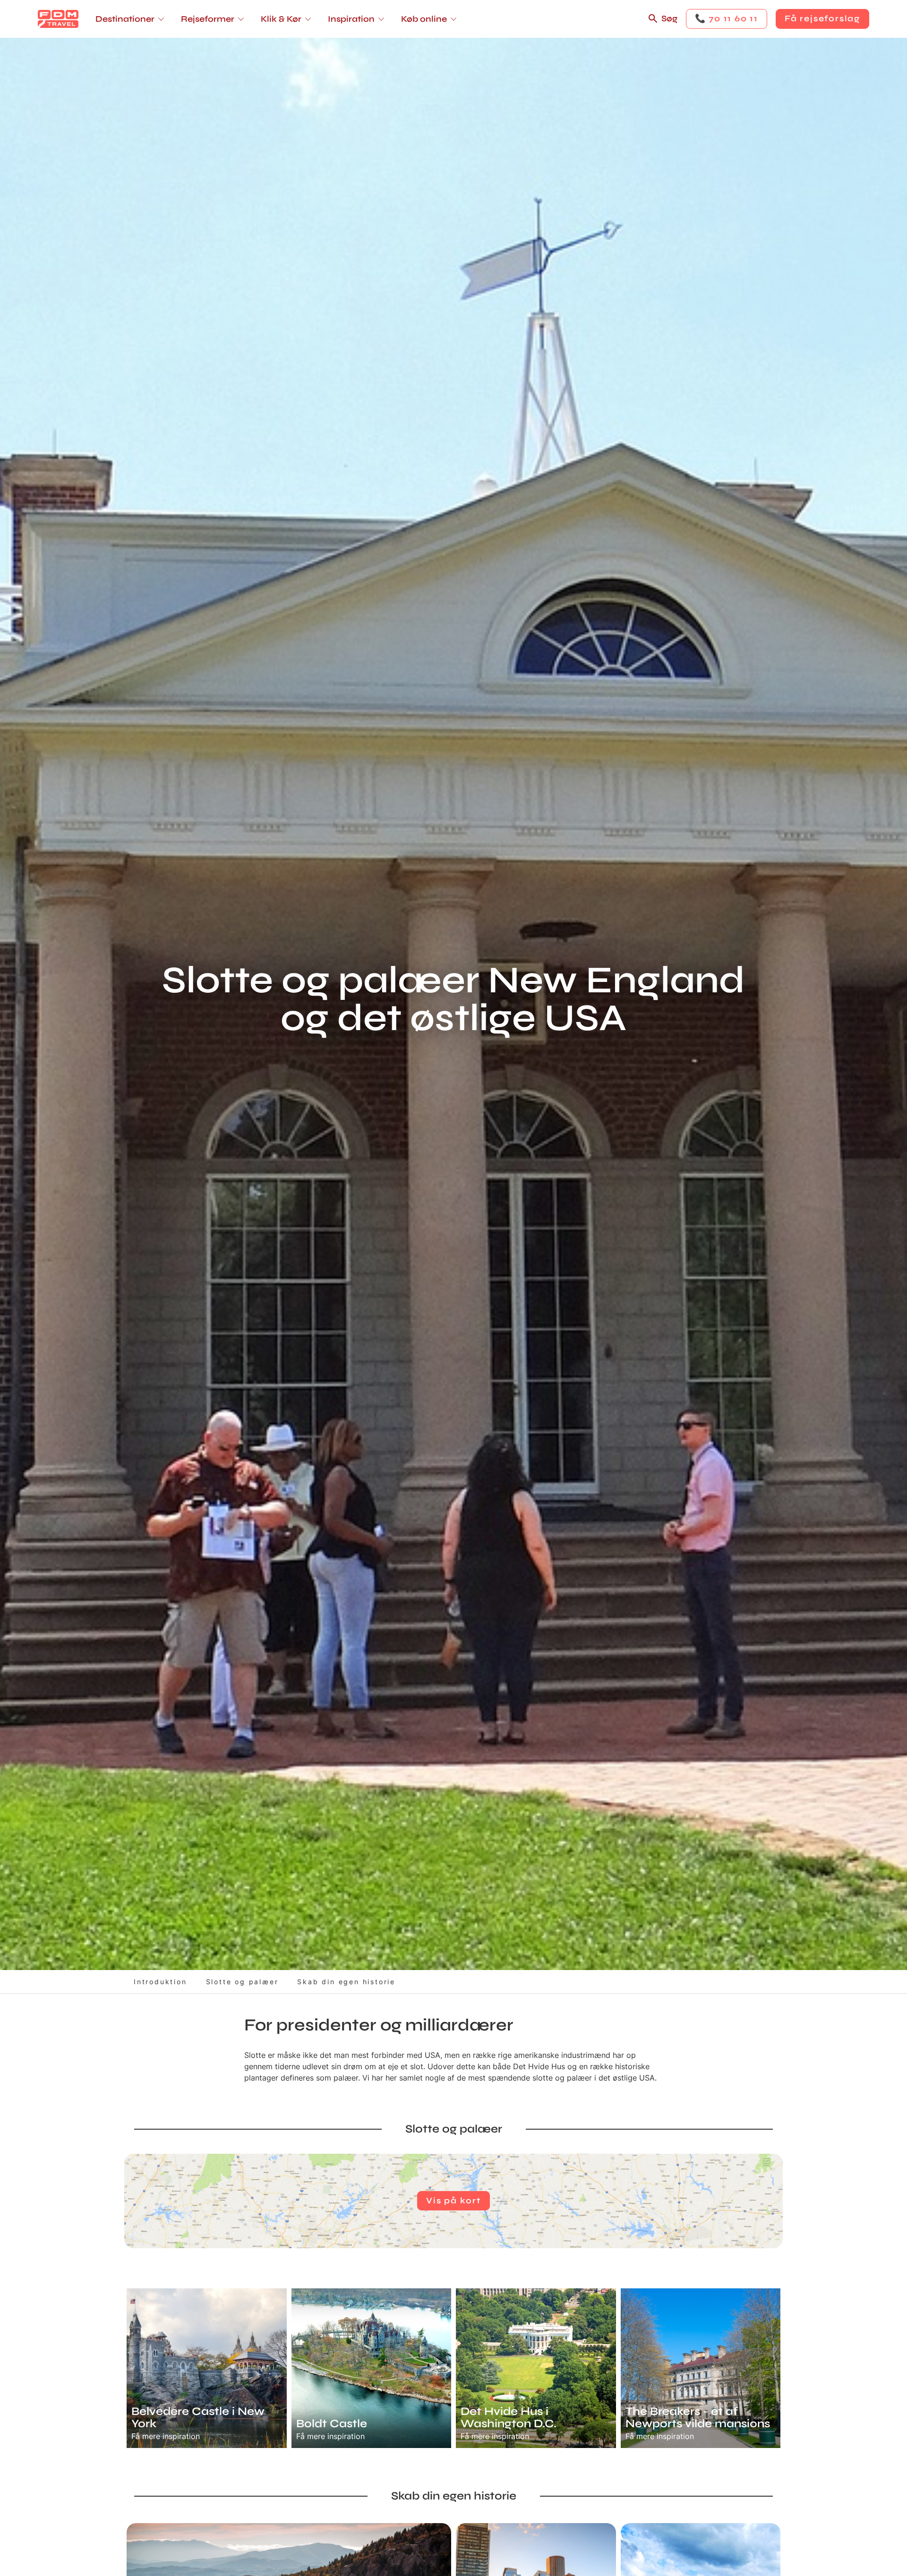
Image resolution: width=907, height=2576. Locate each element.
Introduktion (160, 1982)
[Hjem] (58, 19)
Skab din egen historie (346, 1982)
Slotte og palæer (242, 1982)
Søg (669, 18)
